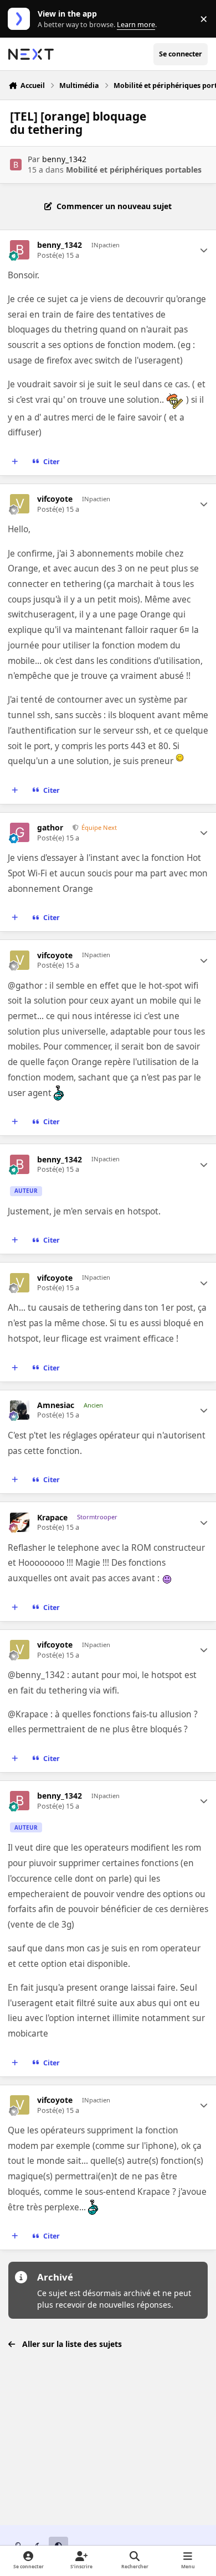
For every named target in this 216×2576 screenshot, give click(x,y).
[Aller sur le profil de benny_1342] (16, 165)
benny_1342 (64, 159)
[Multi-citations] (15, 462)
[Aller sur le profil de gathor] (20, 832)
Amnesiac (56, 1405)
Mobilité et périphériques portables (134, 170)
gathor (50, 828)
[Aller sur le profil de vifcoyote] (20, 504)
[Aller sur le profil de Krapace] (20, 1522)
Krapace (52, 1518)
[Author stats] (204, 250)
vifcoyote (55, 499)
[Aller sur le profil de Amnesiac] (20, 1410)
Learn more (21, 19)
